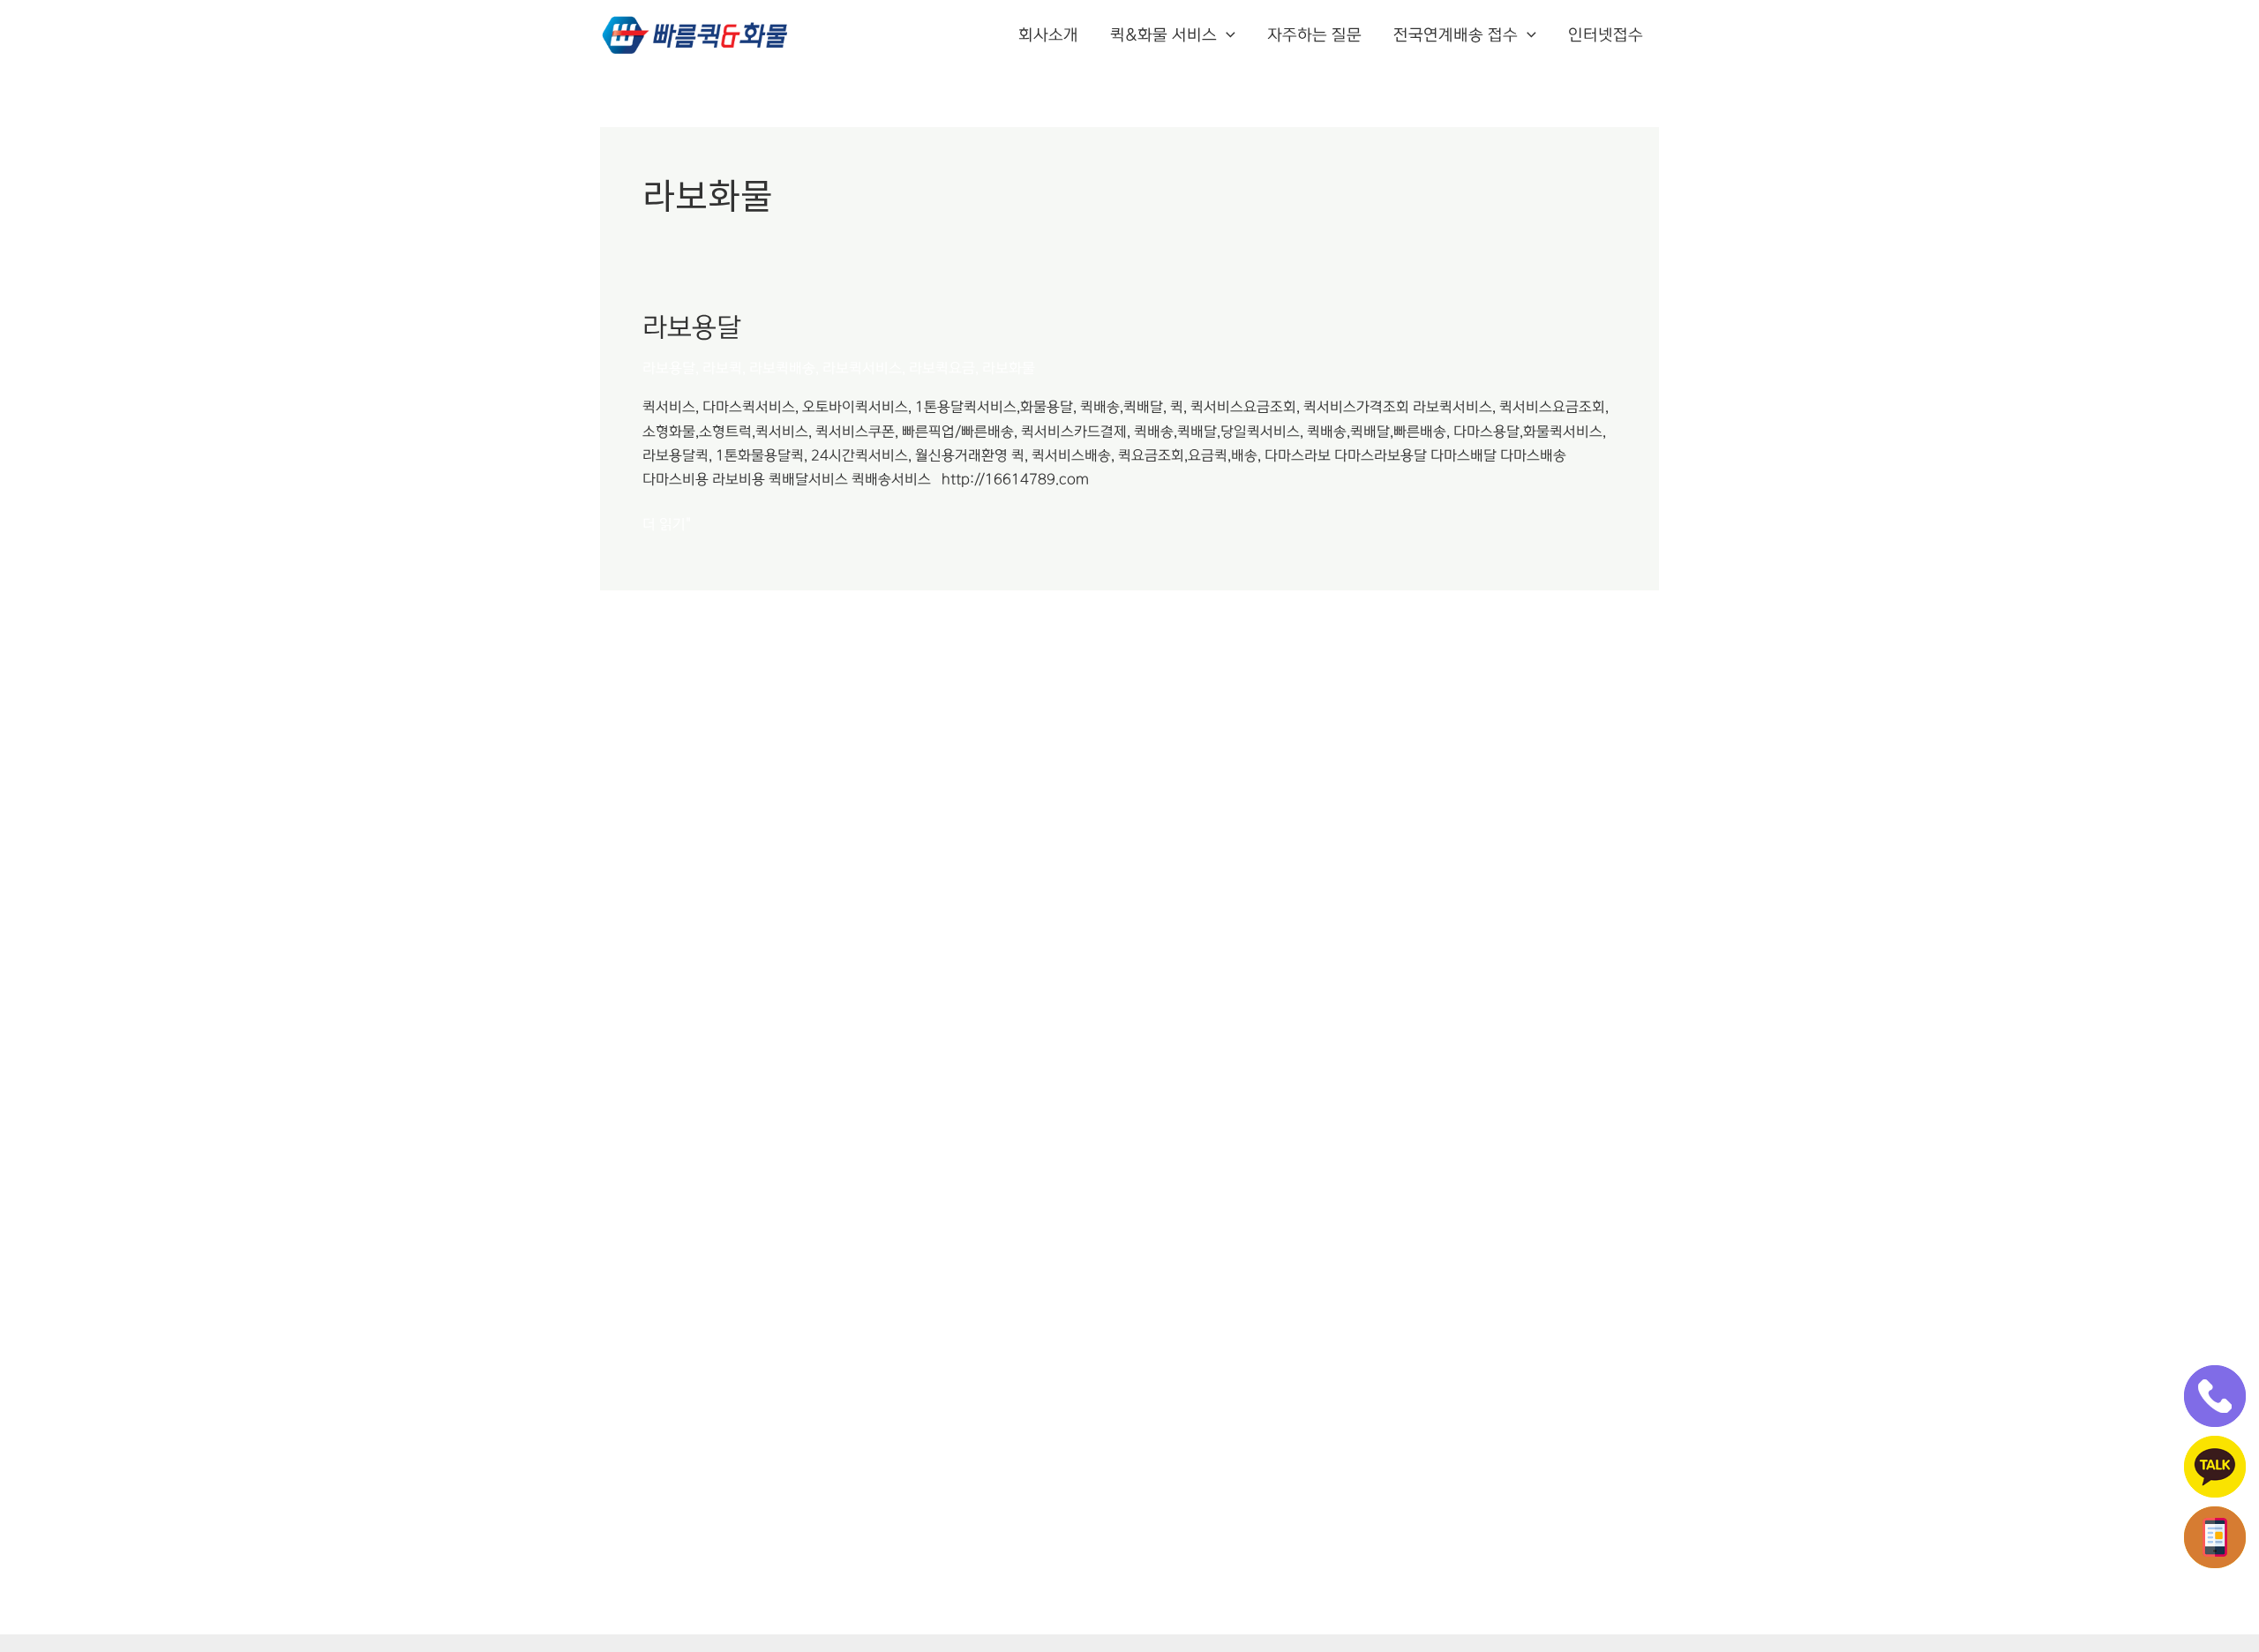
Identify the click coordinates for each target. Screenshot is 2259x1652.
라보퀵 (722, 368)
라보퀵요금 (942, 368)
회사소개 (1048, 35)
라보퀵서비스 (862, 368)
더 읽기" (667, 522)
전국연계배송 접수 (1456, 35)
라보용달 (692, 327)
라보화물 (1009, 368)
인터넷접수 (1606, 35)
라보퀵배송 (782, 368)
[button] (1226, 35)
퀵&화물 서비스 (1163, 35)
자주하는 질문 (1314, 35)
